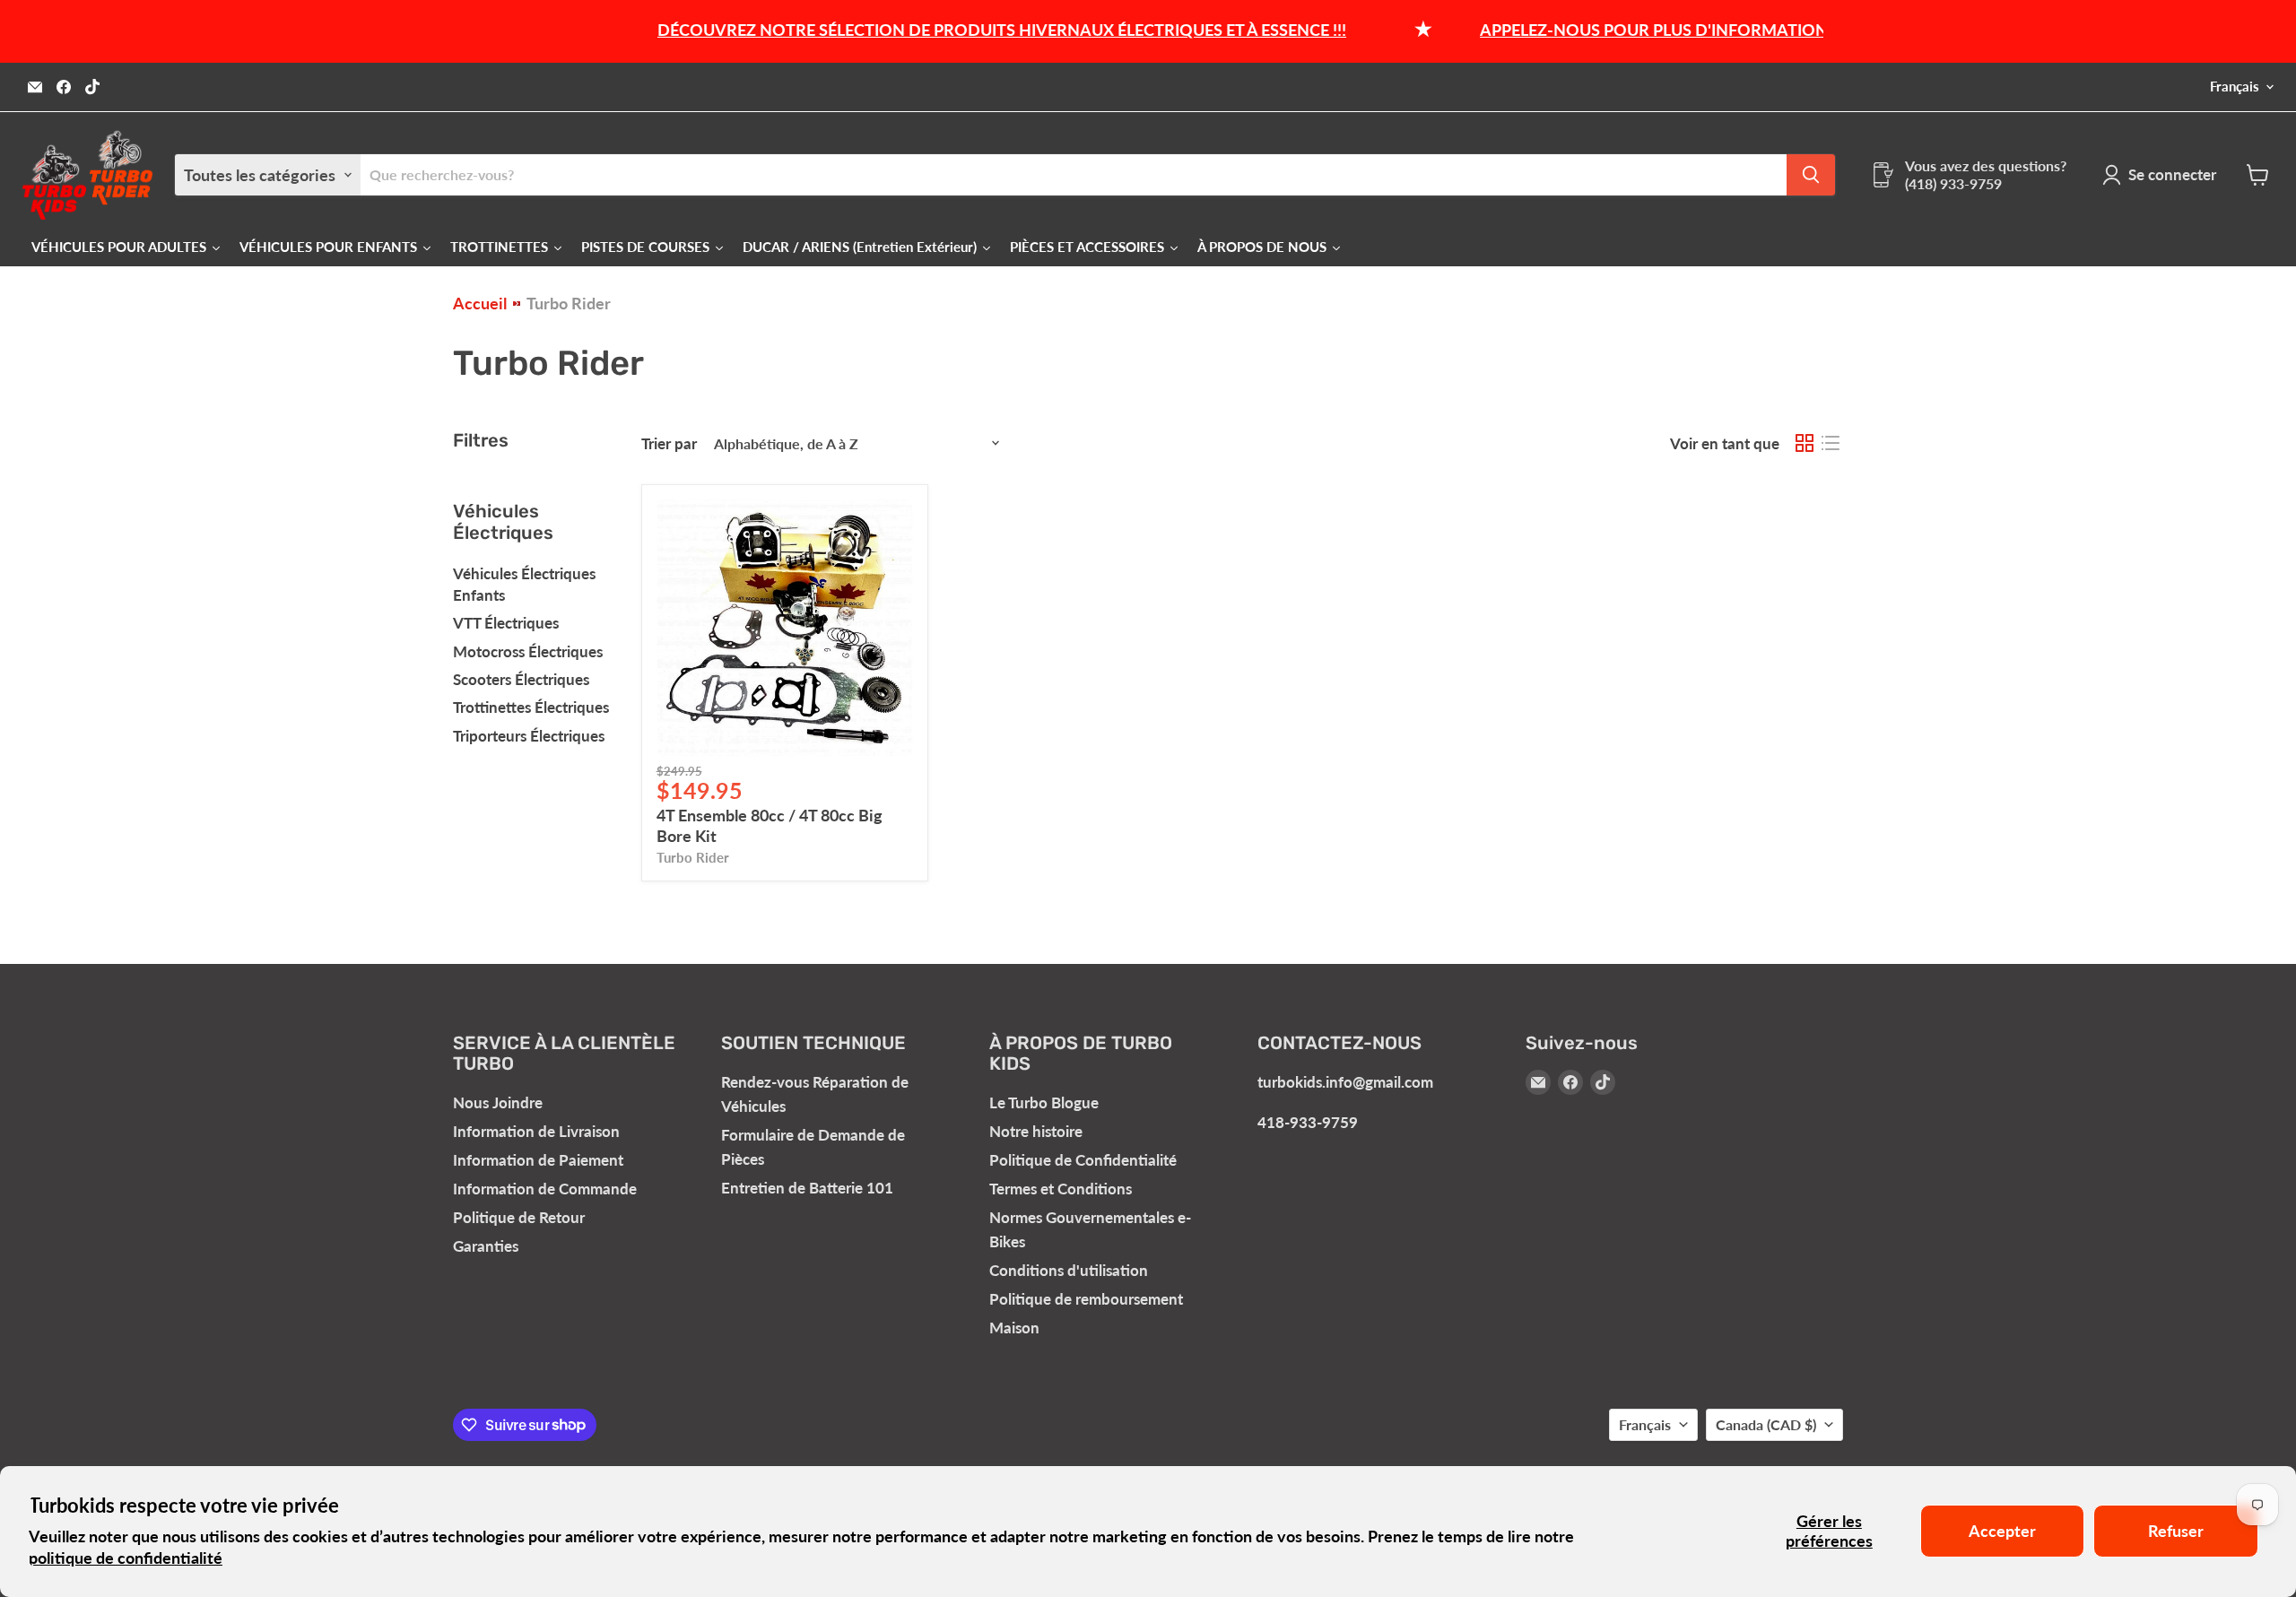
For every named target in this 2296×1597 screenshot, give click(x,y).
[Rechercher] (1811, 175)
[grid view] (1804, 443)
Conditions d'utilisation (1069, 1270)
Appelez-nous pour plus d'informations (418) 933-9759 (1672, 30)
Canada (1766, 1424)
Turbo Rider (693, 858)
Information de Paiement (538, 1160)
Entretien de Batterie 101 (807, 1188)
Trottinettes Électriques (531, 707)
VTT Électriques (506, 623)
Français (2235, 87)
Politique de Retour (519, 1217)
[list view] (1830, 443)
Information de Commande (545, 1189)
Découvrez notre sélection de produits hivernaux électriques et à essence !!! (960, 30)
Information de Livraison (536, 1131)
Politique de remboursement (1086, 1299)
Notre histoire (1036, 1131)
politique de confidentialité (126, 1558)
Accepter (2002, 1531)
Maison (1014, 1328)
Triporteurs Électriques (529, 736)
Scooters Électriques (521, 679)
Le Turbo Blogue (1044, 1102)
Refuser (2176, 1531)
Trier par (669, 443)
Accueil (480, 304)
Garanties (486, 1246)
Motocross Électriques (528, 651)
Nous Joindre (498, 1102)
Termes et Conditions (1061, 1189)
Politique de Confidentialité (1083, 1160)
